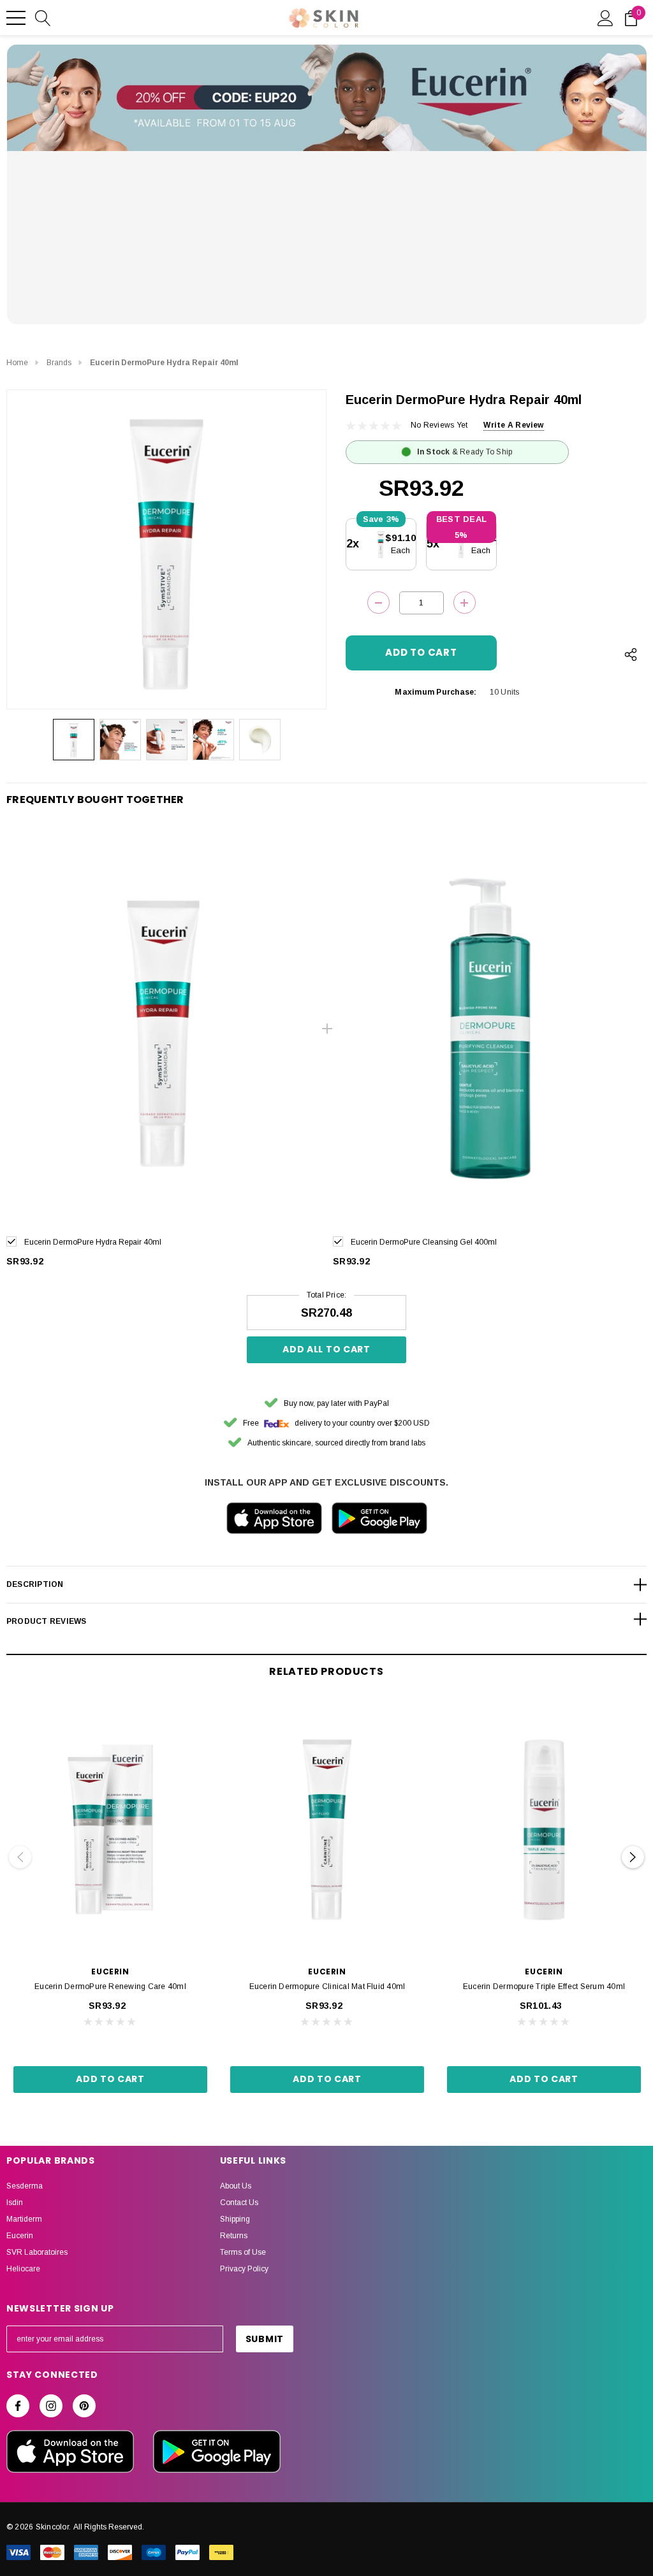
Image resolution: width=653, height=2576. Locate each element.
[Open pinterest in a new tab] (84, 2406)
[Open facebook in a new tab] (18, 2406)
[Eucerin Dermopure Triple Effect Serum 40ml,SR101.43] (544, 1830)
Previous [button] (20, 1857)
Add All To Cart (326, 1349)
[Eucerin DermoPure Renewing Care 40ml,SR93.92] (110, 1830)
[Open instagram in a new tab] (51, 2406)
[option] (163, 1055)
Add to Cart (110, 2079)
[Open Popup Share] (631, 655)
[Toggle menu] (16, 18)
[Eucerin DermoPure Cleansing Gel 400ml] (490, 1029)
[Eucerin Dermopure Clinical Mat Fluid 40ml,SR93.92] (327, 1830)
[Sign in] (605, 17)
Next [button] (633, 1857)
